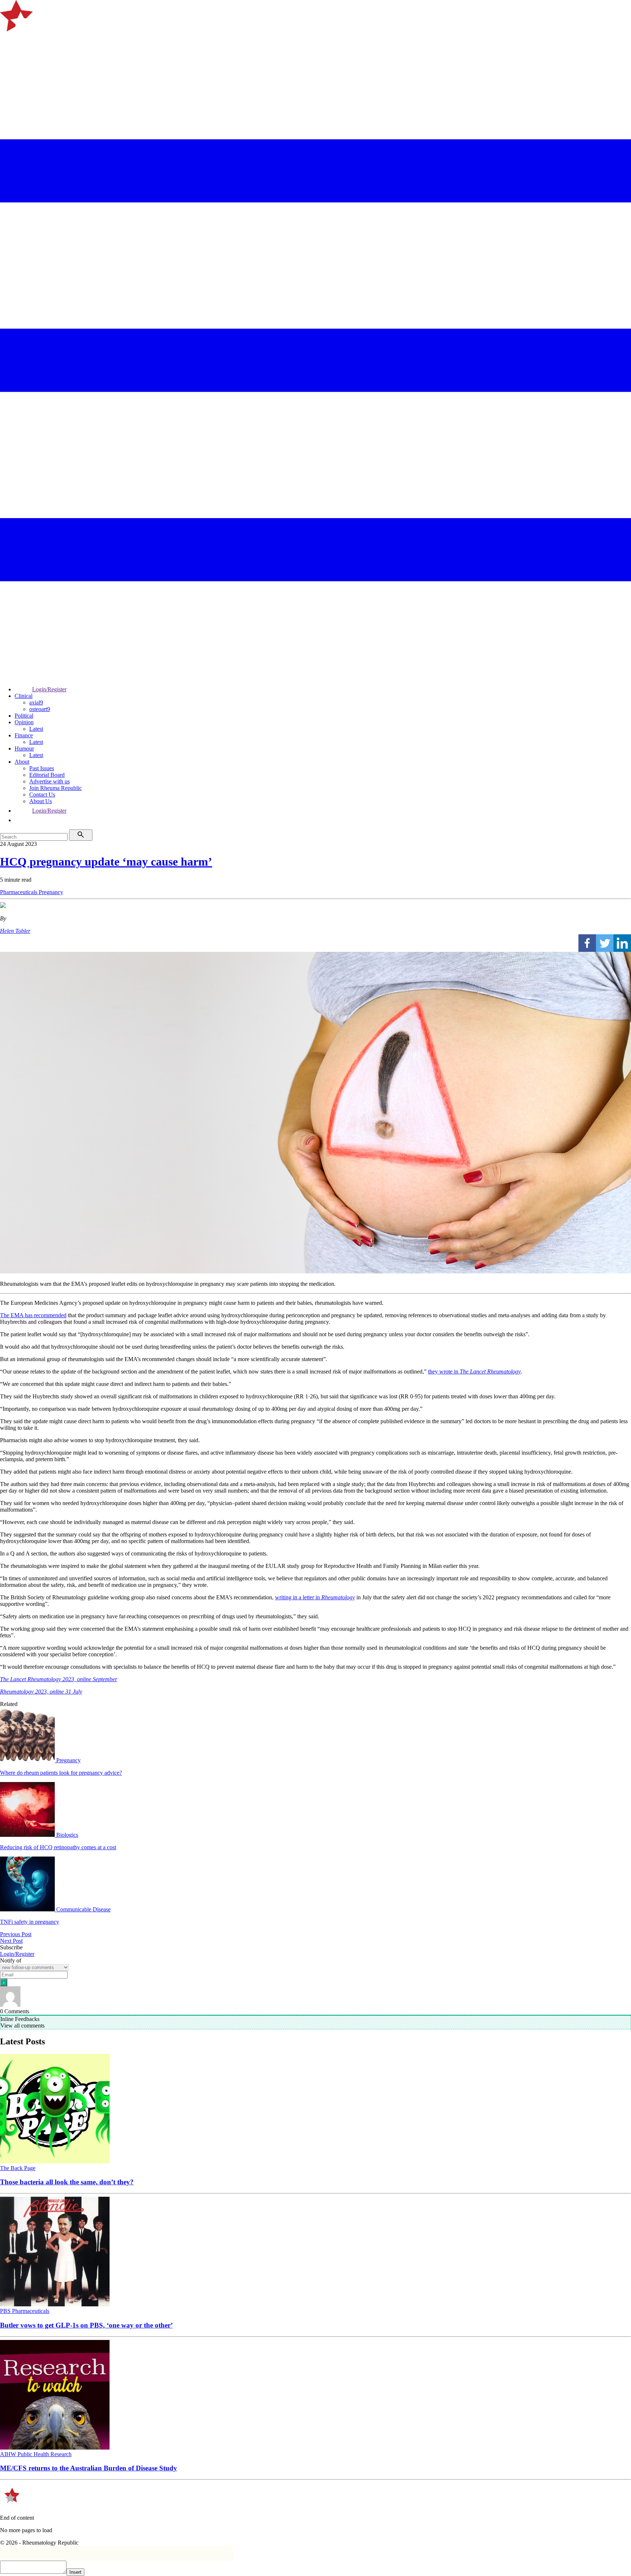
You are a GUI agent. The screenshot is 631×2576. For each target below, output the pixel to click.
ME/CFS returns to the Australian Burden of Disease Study (89, 2468)
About (22, 762)
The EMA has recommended (33, 1315)
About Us (41, 801)
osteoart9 (40, 709)
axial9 (36, 702)
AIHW (9, 2454)
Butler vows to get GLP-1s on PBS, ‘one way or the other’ (86, 2325)
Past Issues (42, 768)
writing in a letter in (315, 1597)
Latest (36, 729)
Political (24, 716)
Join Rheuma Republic (56, 788)
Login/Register (49, 689)
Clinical (24, 696)
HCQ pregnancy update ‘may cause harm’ (106, 862)
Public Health (34, 2454)
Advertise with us (49, 781)
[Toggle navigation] (9, 41)
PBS (6, 2311)
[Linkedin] (622, 943)
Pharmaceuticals (19, 892)
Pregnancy (51, 892)
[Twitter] (605, 943)
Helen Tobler (15, 931)
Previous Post (16, 1934)
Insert (75, 2572)
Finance (24, 735)
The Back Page (18, 2168)
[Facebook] (587, 943)
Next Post (11, 1941)
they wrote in (474, 1371)
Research (61, 2454)
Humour (24, 749)
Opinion (24, 722)
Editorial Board (47, 775)
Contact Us (42, 795)
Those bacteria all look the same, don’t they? (67, 2182)
